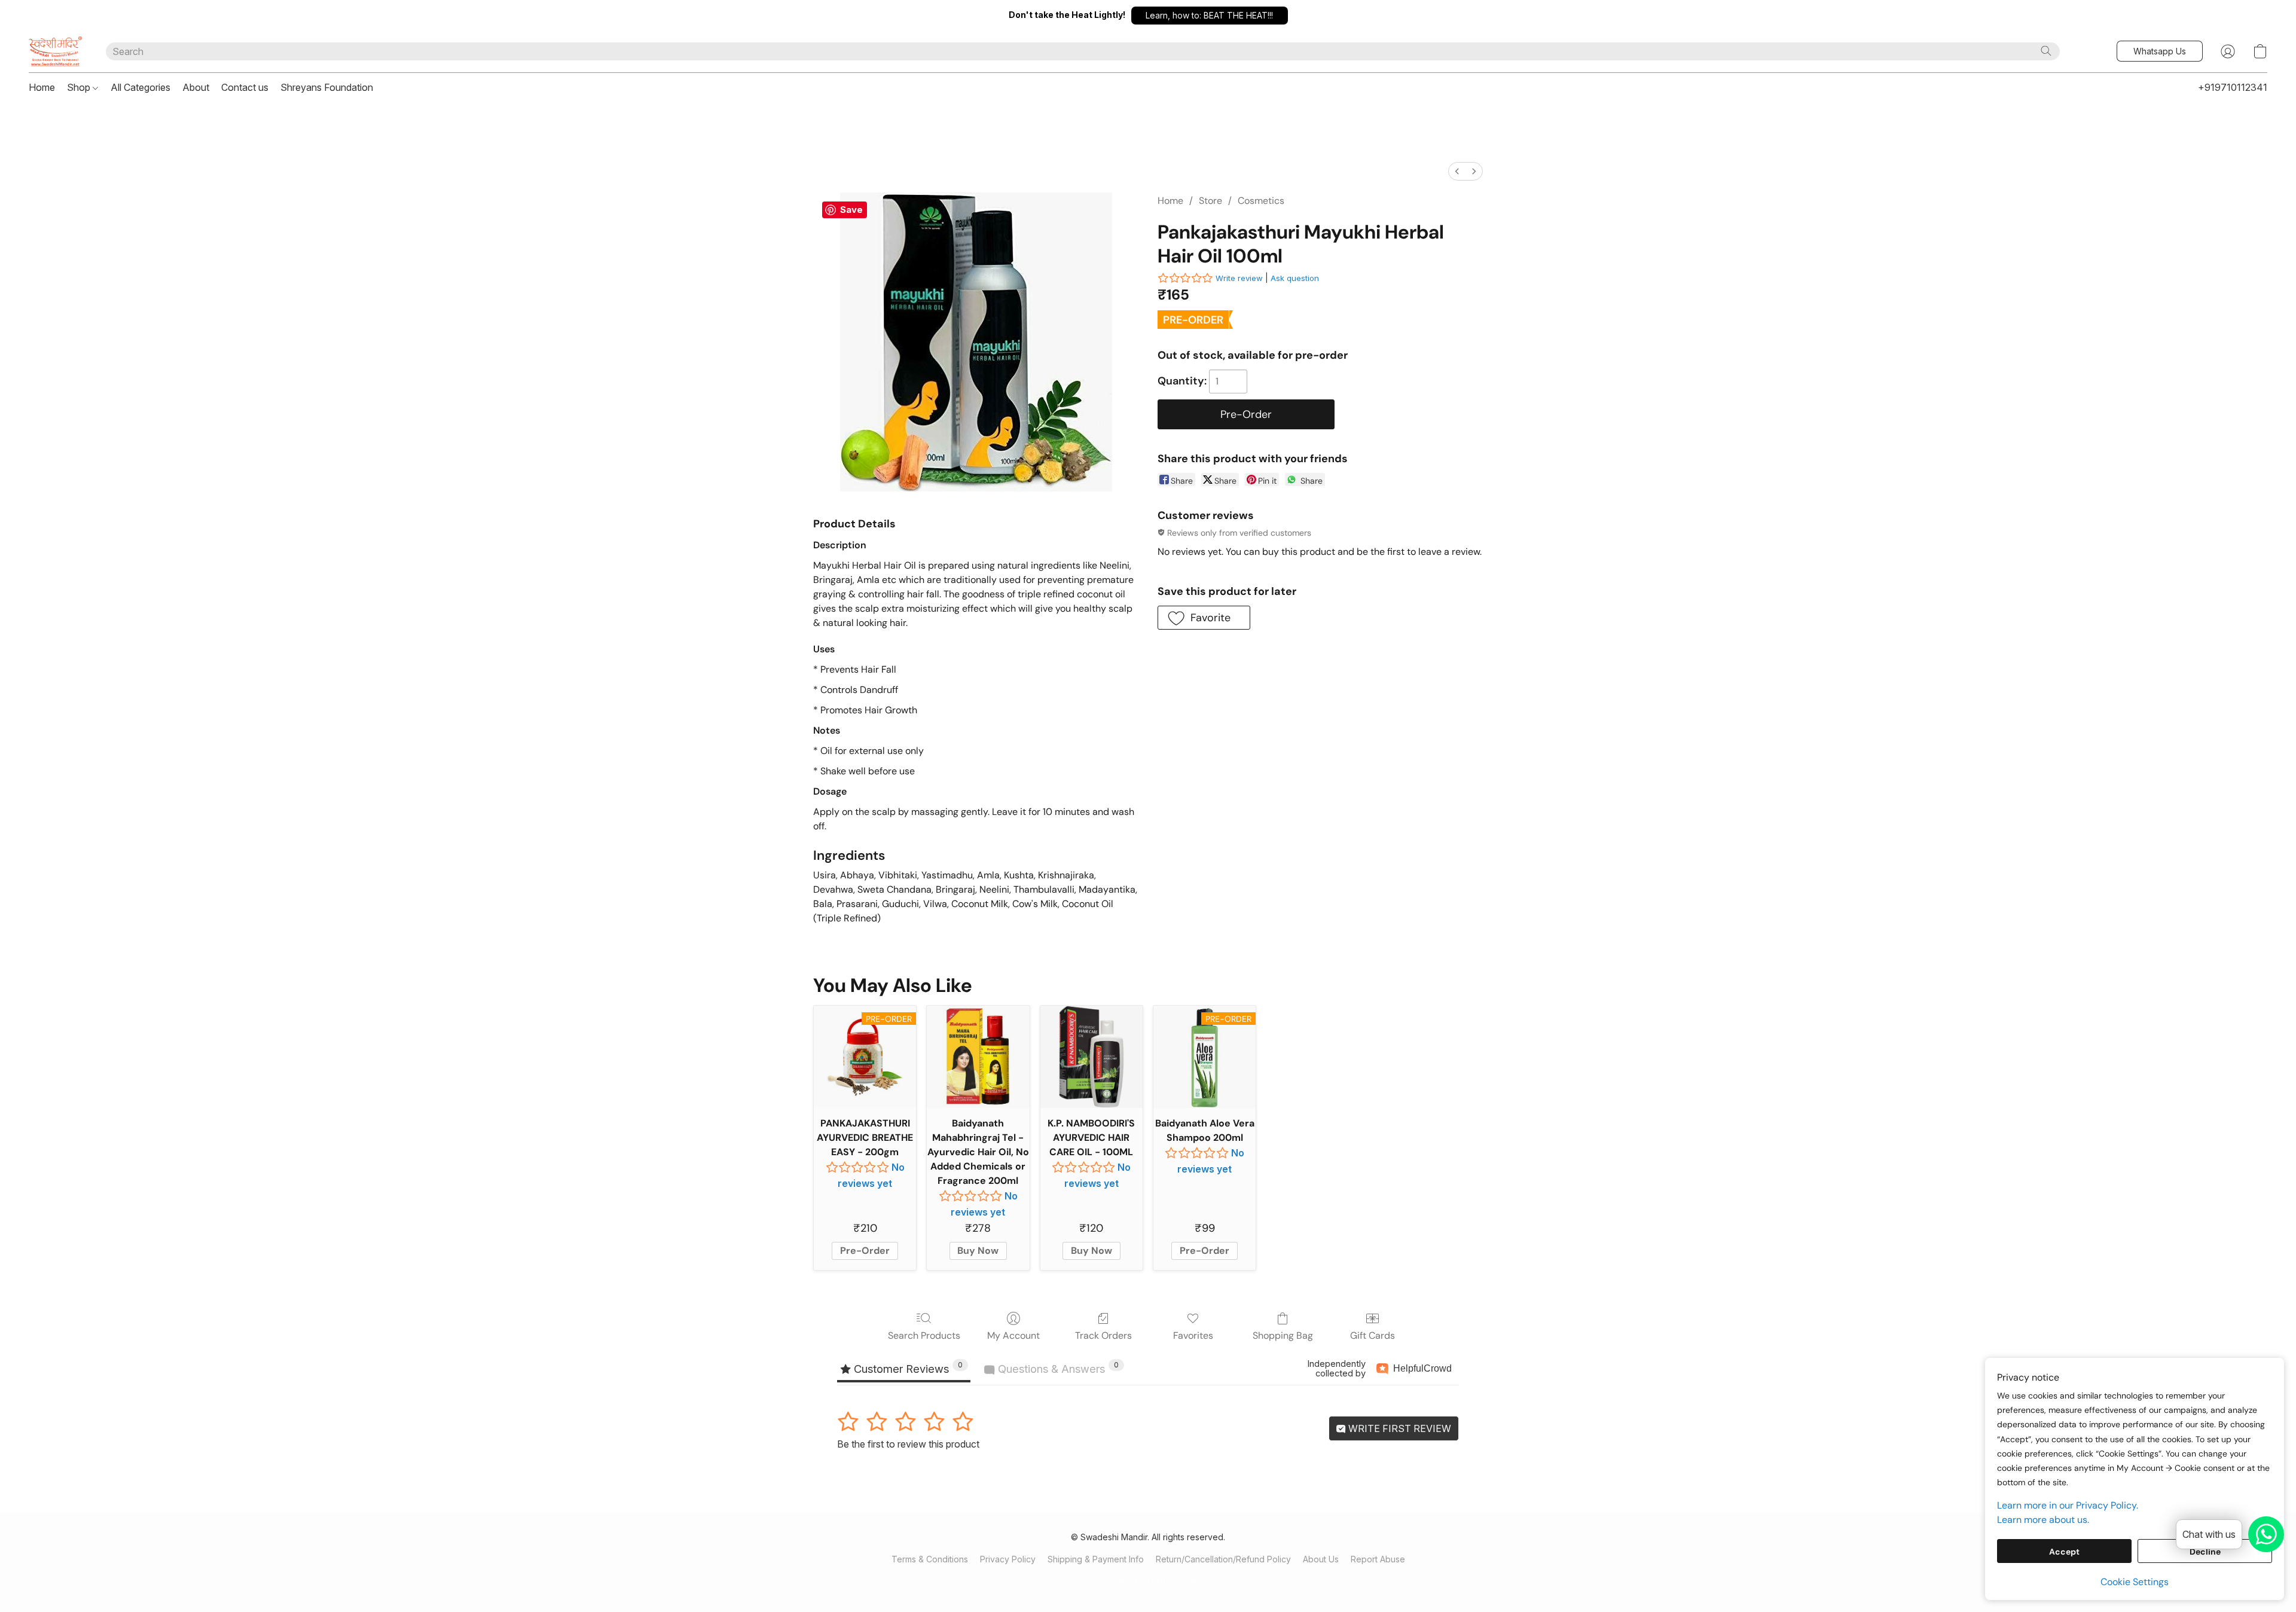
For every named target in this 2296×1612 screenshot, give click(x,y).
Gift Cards (1373, 1335)
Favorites (1193, 1335)
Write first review (1399, 1428)
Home (42, 87)
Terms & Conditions (930, 1559)
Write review (1239, 278)
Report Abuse (1378, 1559)
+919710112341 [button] (2233, 87)
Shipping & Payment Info (1096, 1559)
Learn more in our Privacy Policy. (2068, 1505)
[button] (1210, 16)
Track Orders (1103, 1335)
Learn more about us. (2043, 1520)
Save (851, 210)
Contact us (245, 87)
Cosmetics (1261, 201)
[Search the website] (2046, 51)
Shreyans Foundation (327, 87)
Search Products (924, 1335)
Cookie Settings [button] (2135, 1582)
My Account (1013, 1335)
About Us (1321, 1559)
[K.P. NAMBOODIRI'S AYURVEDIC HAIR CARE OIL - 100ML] (1091, 1057)
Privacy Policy (1008, 1559)
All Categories (141, 87)
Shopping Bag (1283, 1335)
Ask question (1295, 278)
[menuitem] (1457, 171)
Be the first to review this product (908, 1444)
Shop (80, 87)
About (196, 87)
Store (1210, 201)
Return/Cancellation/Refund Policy (1223, 1559)
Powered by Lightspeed (1148, 1580)
